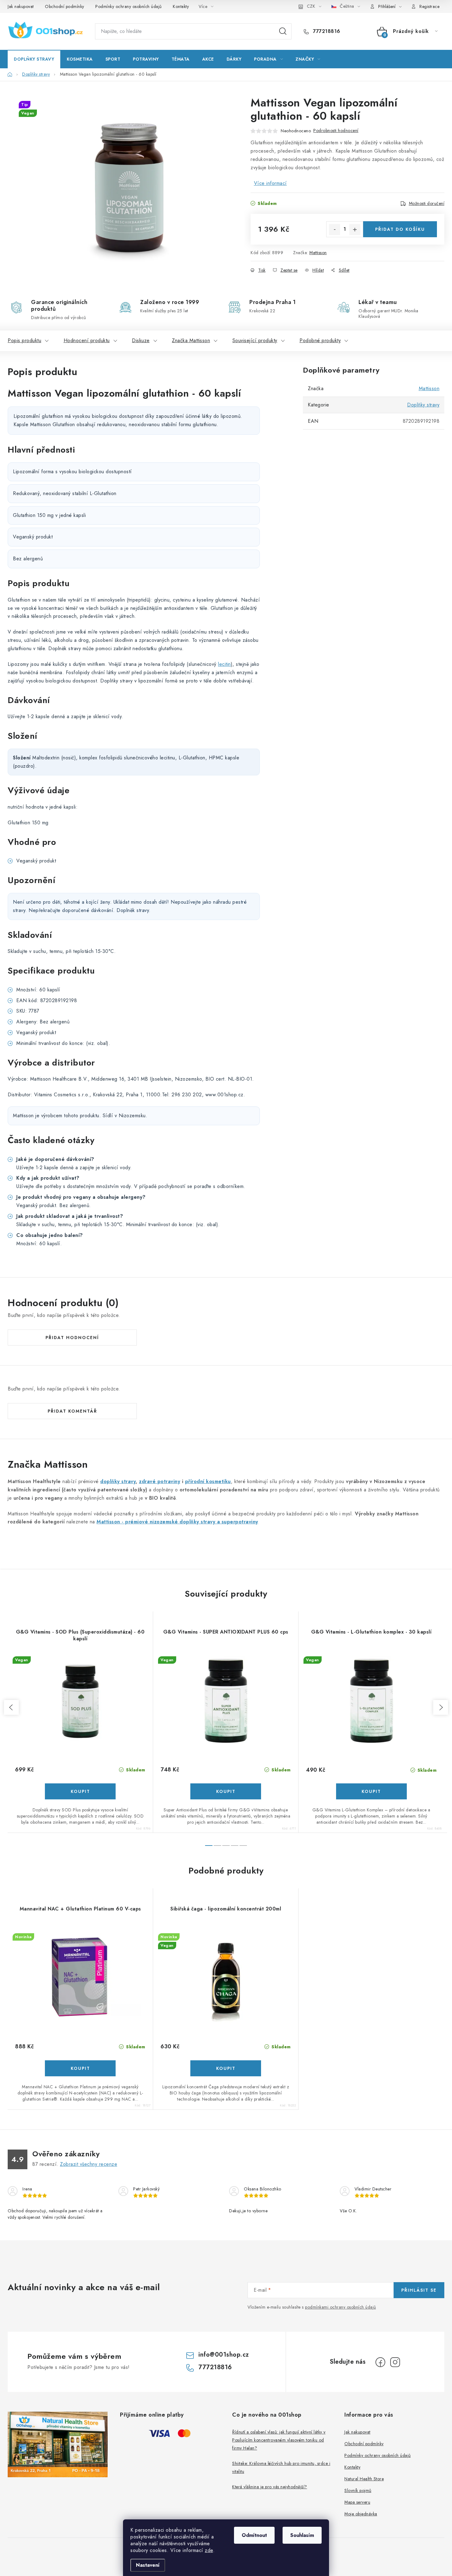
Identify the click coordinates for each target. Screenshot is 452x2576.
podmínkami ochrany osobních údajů (341, 2307)
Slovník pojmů (358, 2490)
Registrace (429, 6)
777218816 (326, 31)
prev (11, 1707)
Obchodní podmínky (65, 6)
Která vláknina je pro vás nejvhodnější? (270, 2487)
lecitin (224, 664)
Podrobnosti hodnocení (336, 130)
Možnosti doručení (427, 203)
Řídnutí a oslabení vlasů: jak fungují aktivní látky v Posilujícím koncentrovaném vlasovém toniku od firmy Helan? (279, 2440)
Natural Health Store (364, 2479)
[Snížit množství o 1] (335, 230)
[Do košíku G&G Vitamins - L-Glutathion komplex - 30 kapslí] (371, 1791)
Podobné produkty (320, 340)
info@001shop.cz (224, 2355)
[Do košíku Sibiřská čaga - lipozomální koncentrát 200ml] (226, 2068)
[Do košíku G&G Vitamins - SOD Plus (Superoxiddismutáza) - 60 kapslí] (80, 1791)
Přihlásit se (419, 2290)
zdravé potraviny (160, 1481)
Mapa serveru (357, 2502)
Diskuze (141, 340)
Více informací (270, 183)
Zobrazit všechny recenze (89, 2164)
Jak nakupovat (21, 6)
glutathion (166, 393)
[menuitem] (34, 59)
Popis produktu (24, 340)
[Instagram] (395, 2362)
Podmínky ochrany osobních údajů (129, 6)
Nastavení (148, 2565)
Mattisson (318, 253)
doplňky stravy (118, 1481)
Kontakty (181, 6)
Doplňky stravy (423, 405)
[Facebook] (380, 2362)
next (441, 1707)
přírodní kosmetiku (208, 1481)
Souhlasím (302, 2535)
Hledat (283, 31)
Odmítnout (254, 2535)
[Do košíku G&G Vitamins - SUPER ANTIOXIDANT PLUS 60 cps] (226, 1791)
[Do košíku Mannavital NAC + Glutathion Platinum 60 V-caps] (80, 2068)
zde (209, 2550)
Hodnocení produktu (87, 340)
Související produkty (255, 340)
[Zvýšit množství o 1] (355, 230)
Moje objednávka (361, 2514)
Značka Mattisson (191, 340)
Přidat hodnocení (72, 1338)
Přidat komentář (72, 1411)
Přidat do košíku (400, 229)
